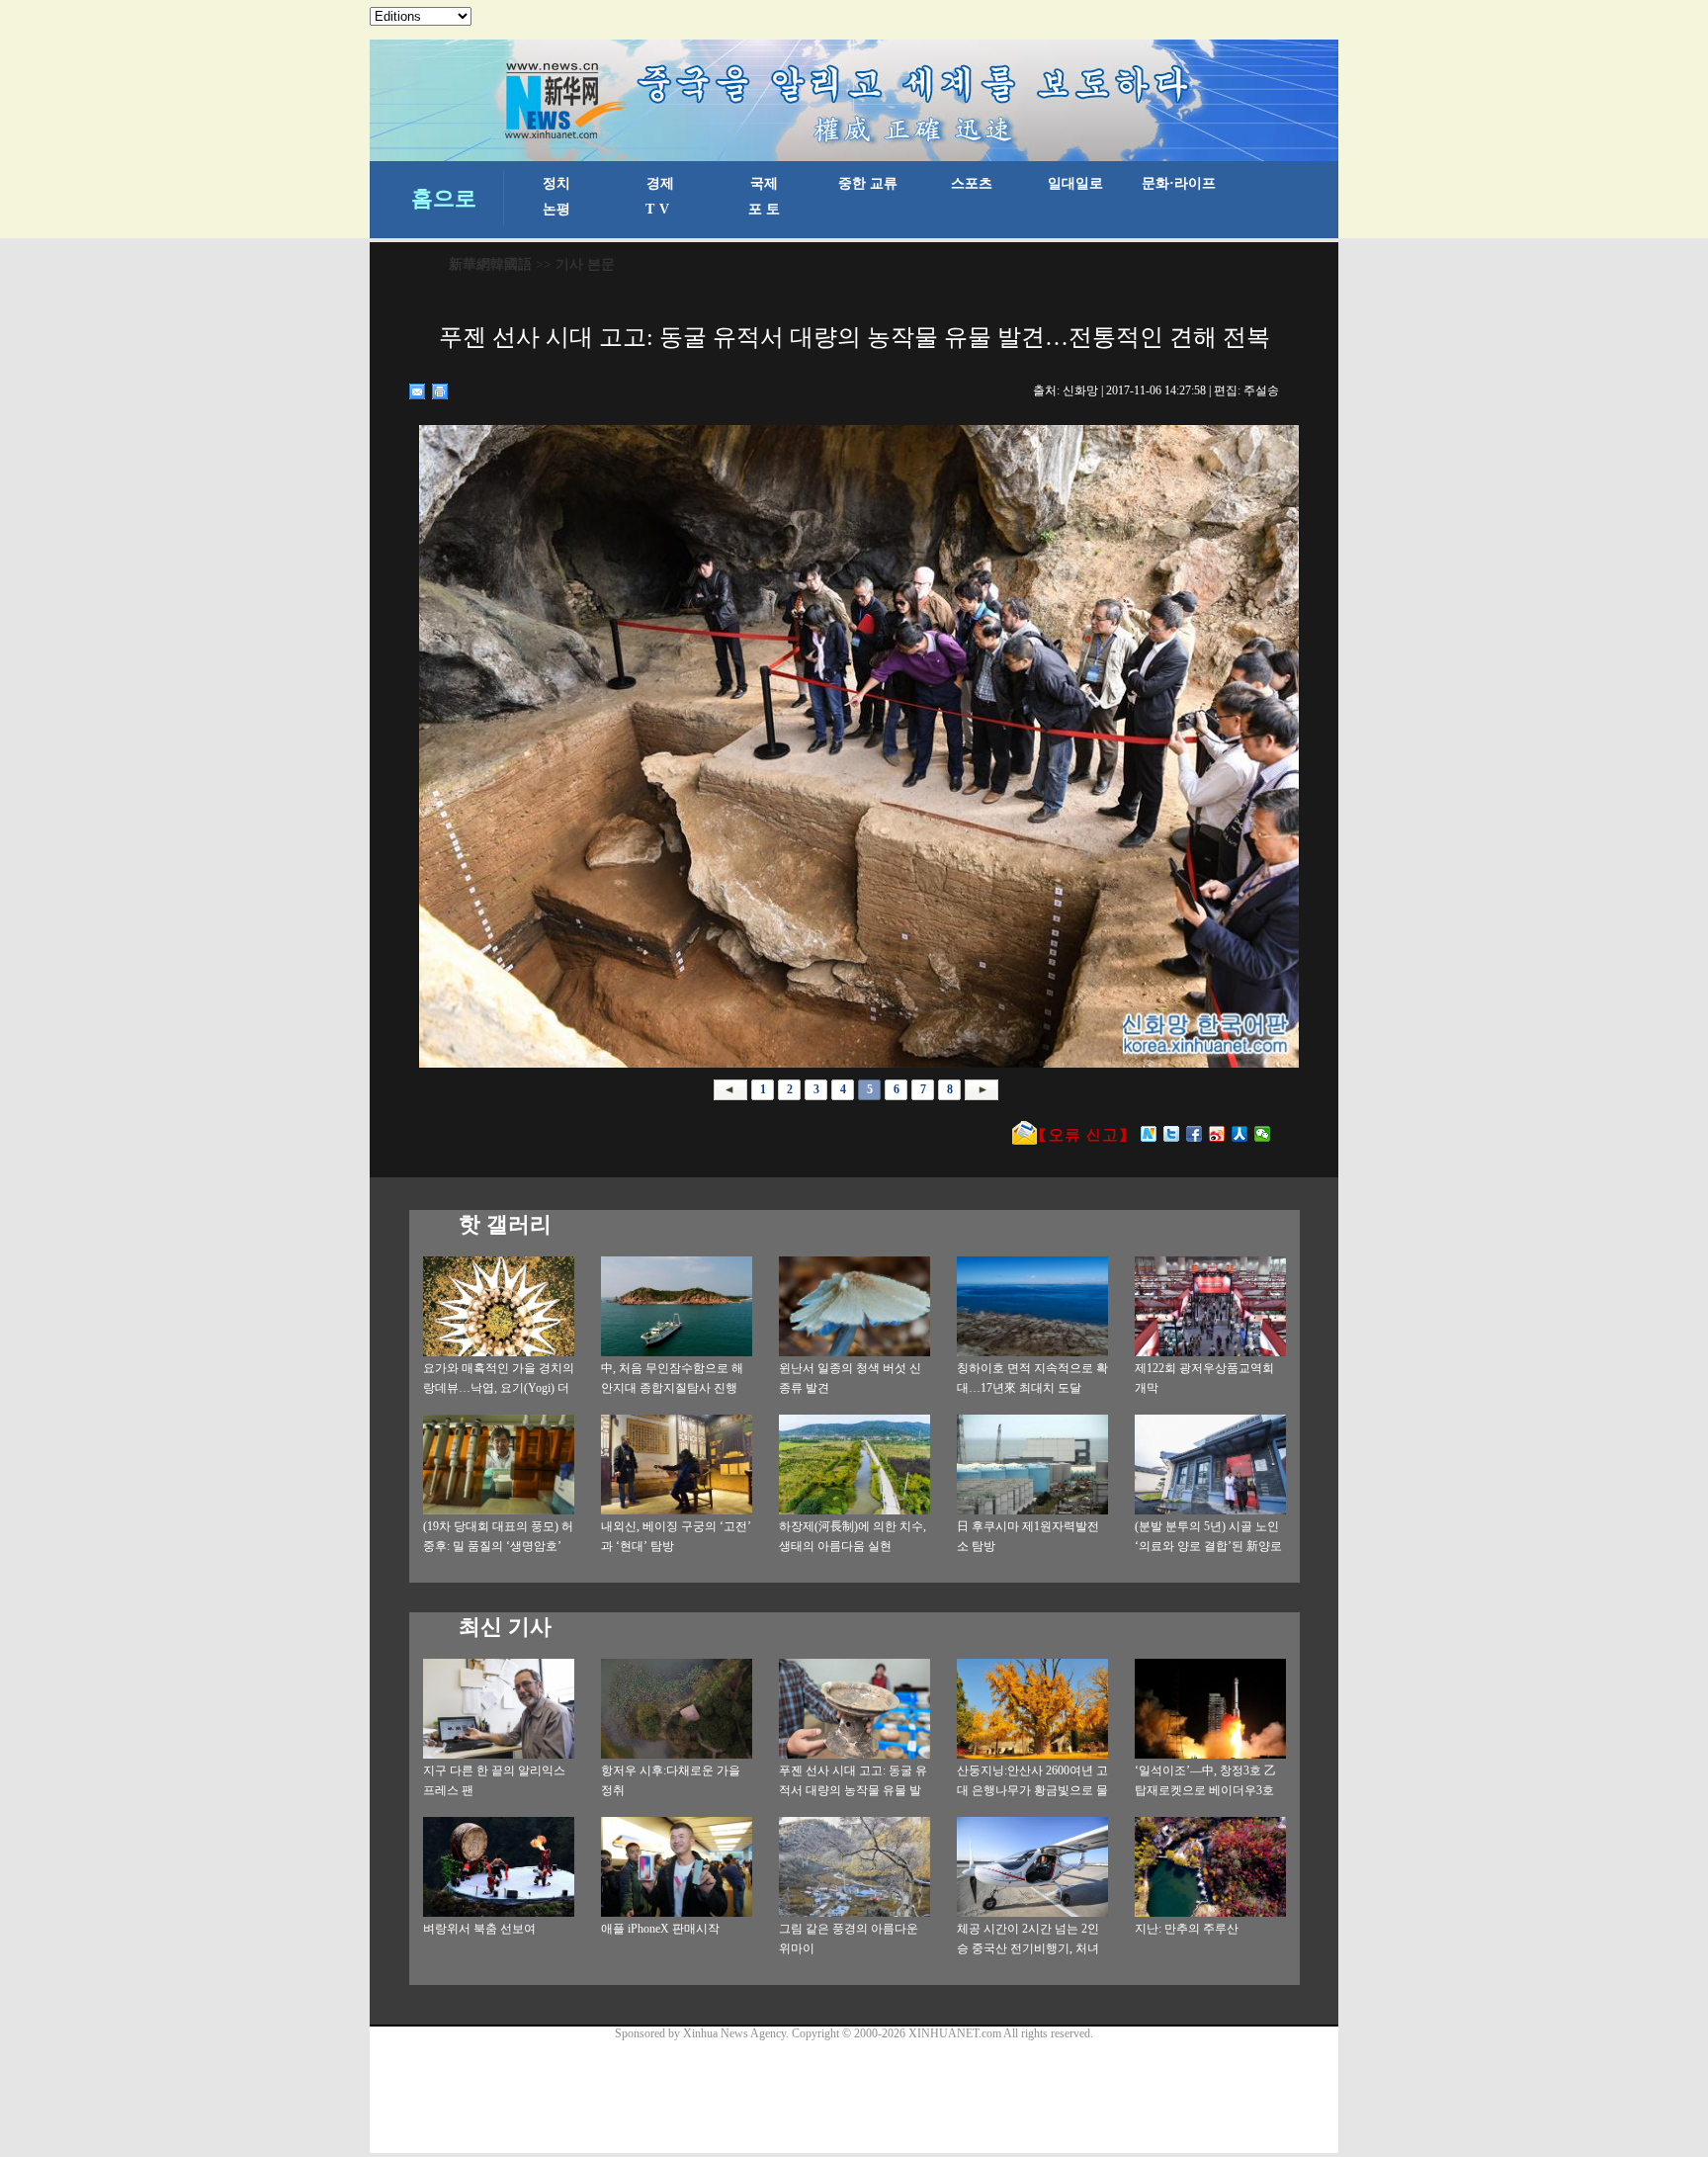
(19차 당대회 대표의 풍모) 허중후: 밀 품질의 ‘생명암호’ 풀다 (498, 1546)
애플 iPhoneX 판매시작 (660, 1929)
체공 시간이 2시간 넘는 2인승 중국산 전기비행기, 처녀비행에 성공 (1028, 1948)
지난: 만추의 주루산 (1187, 1929)
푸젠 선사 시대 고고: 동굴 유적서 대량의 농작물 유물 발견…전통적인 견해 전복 (853, 1790)
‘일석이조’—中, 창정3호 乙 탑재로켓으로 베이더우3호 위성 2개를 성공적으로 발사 (1207, 1790)
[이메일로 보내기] (418, 391)
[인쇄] (440, 391)
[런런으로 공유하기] (1240, 1134)
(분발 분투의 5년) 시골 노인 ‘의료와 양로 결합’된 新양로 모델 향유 (1208, 1546)
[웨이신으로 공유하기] (1263, 1134)
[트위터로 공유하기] (1172, 1134)
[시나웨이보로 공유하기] (1217, 1134)
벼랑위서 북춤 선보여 (479, 1929)
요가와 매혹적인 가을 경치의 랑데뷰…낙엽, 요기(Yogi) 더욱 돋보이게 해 (499, 1388)
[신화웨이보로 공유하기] (1149, 1134)
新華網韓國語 (490, 264)
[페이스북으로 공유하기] (1195, 1134)
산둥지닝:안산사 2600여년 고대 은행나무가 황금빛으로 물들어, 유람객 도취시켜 (1032, 1790)
